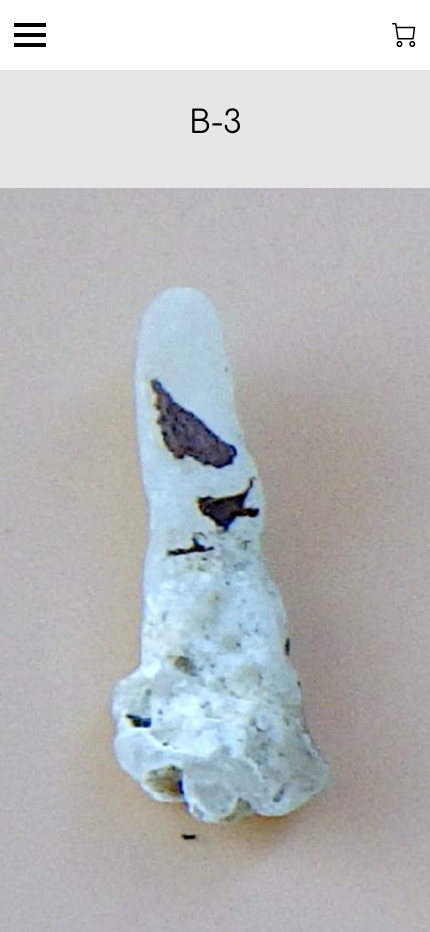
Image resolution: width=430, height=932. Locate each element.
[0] (404, 35)
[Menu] (30, 35)
